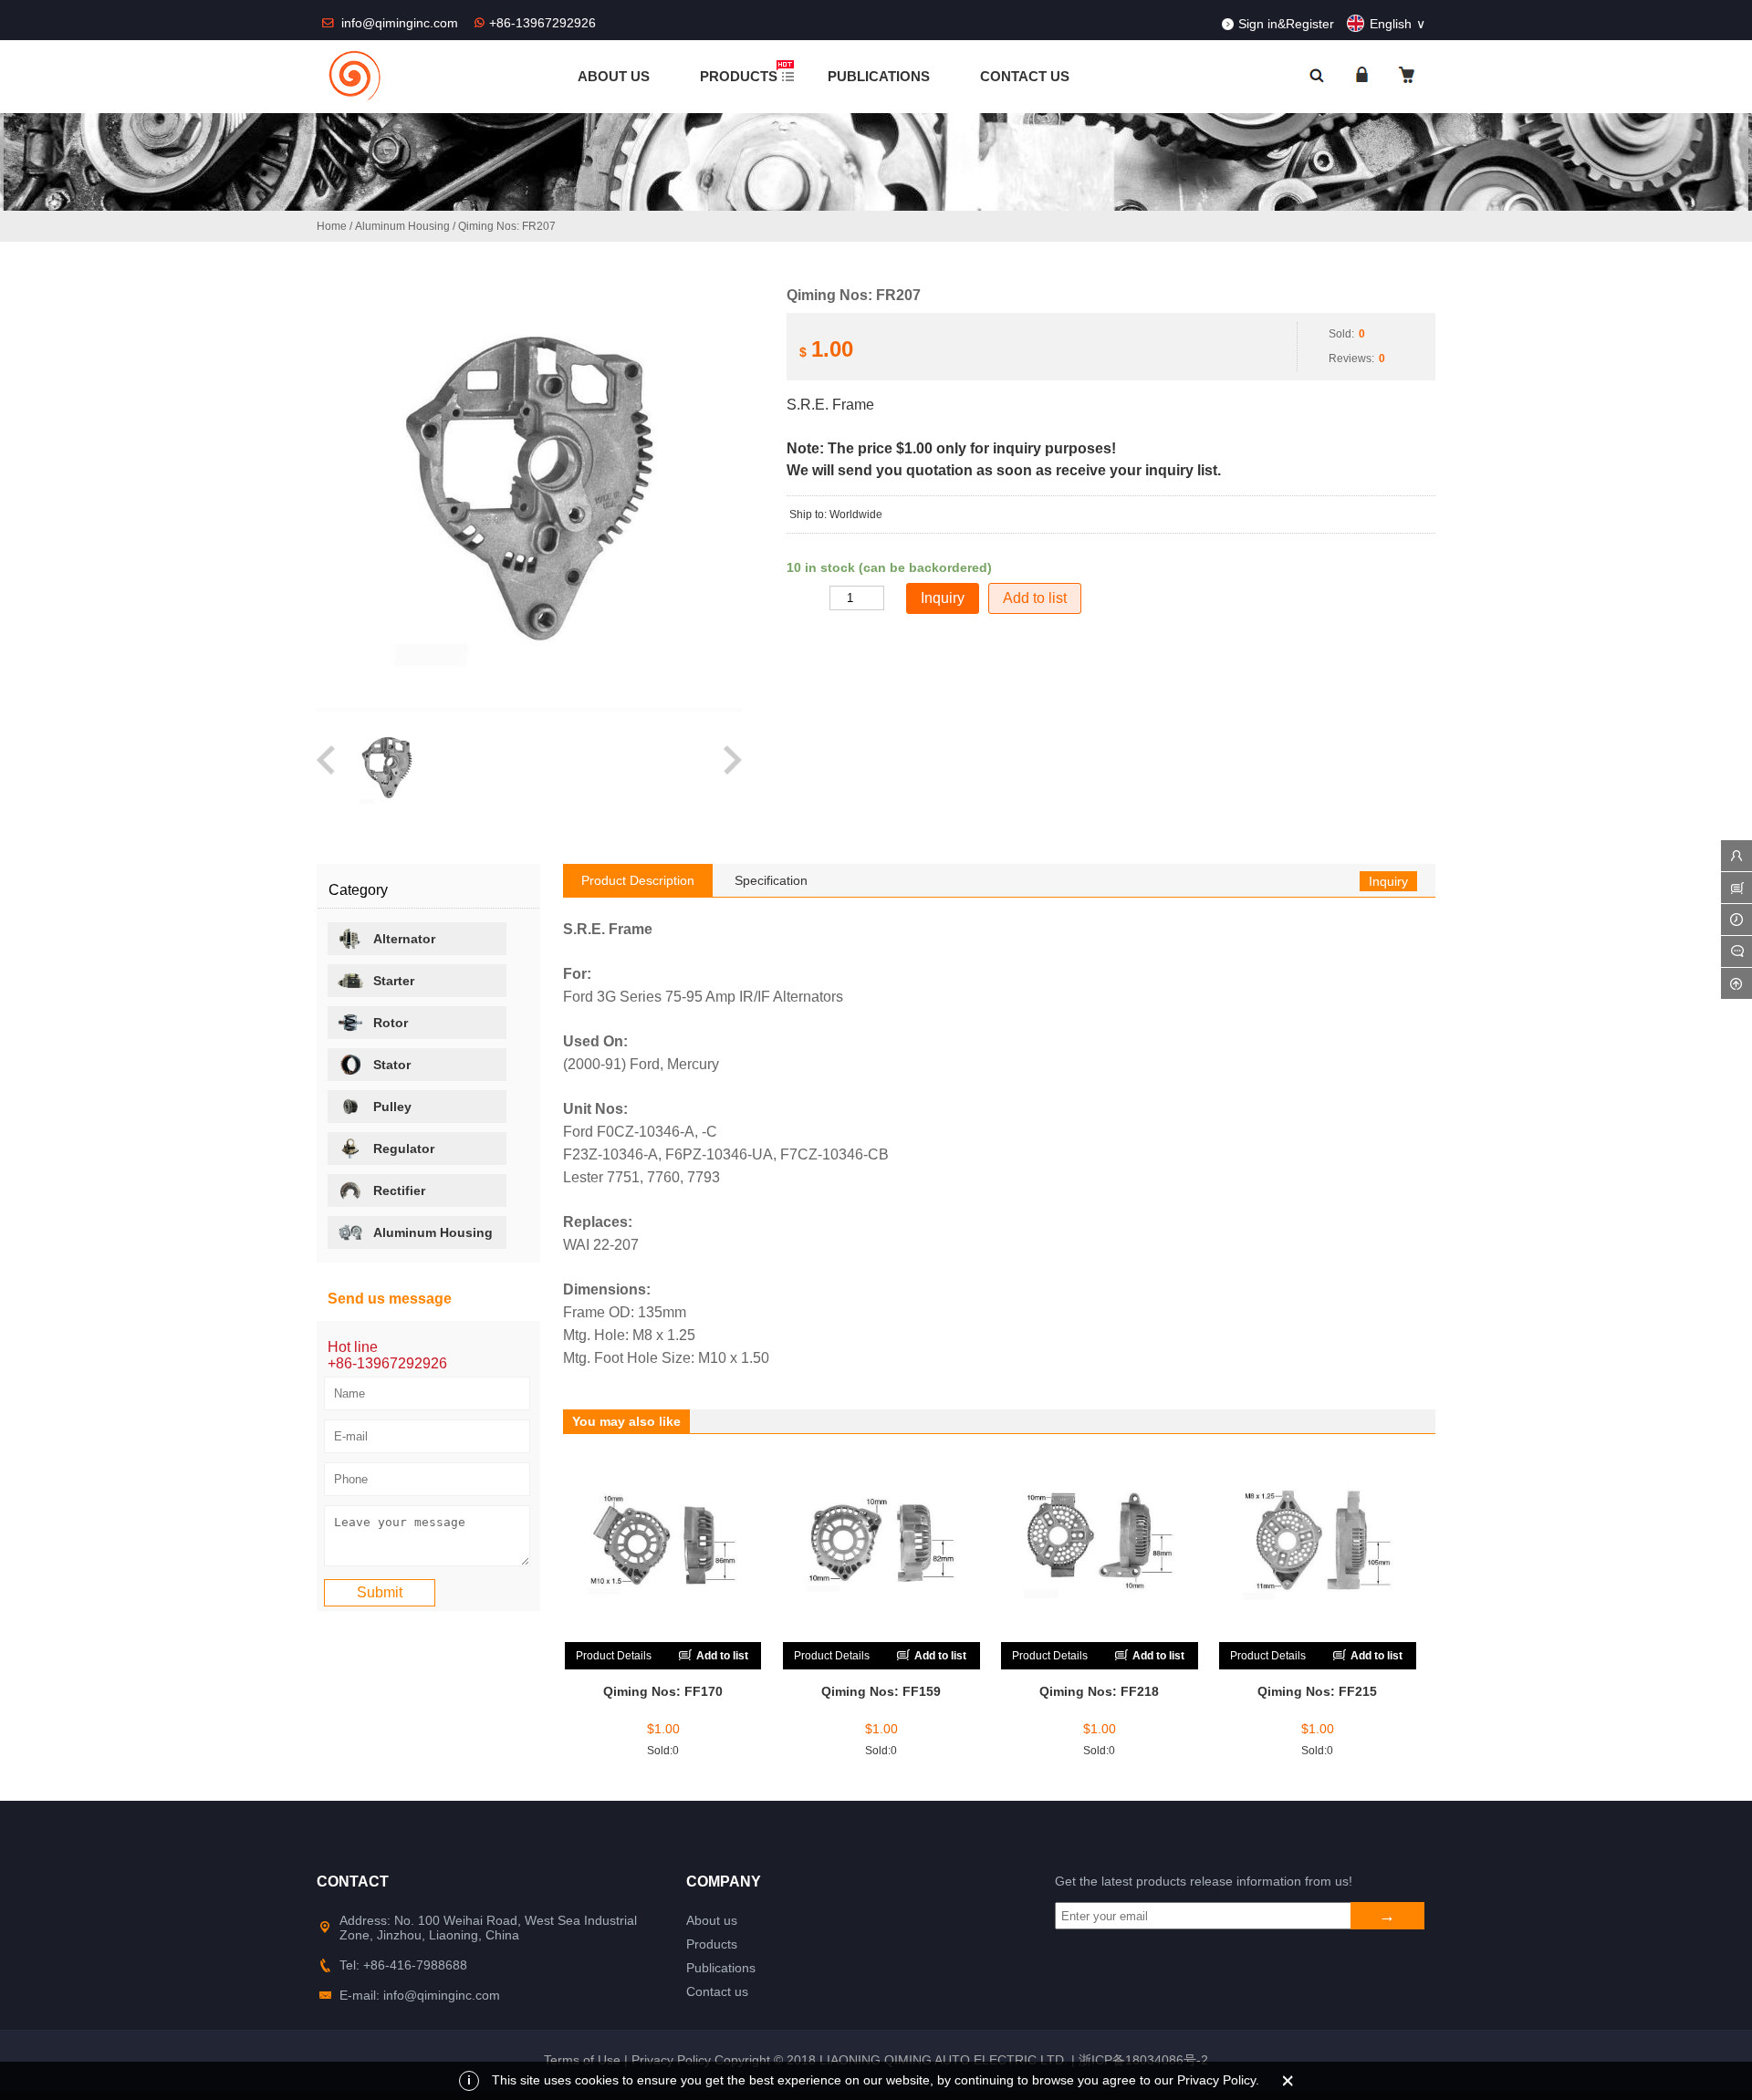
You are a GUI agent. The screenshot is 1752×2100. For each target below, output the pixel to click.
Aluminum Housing (402, 226)
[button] (327, 769)
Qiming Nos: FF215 (1317, 1691)
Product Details (614, 1656)
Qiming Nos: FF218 (1099, 1691)
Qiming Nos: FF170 (663, 1691)
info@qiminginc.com (401, 23)
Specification (771, 880)
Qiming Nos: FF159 (881, 1691)
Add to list (1035, 598)
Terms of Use (582, 2060)
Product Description (638, 880)
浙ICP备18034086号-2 (1143, 2060)
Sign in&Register (1286, 24)
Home (332, 226)
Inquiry (1388, 881)
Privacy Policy (671, 2060)
